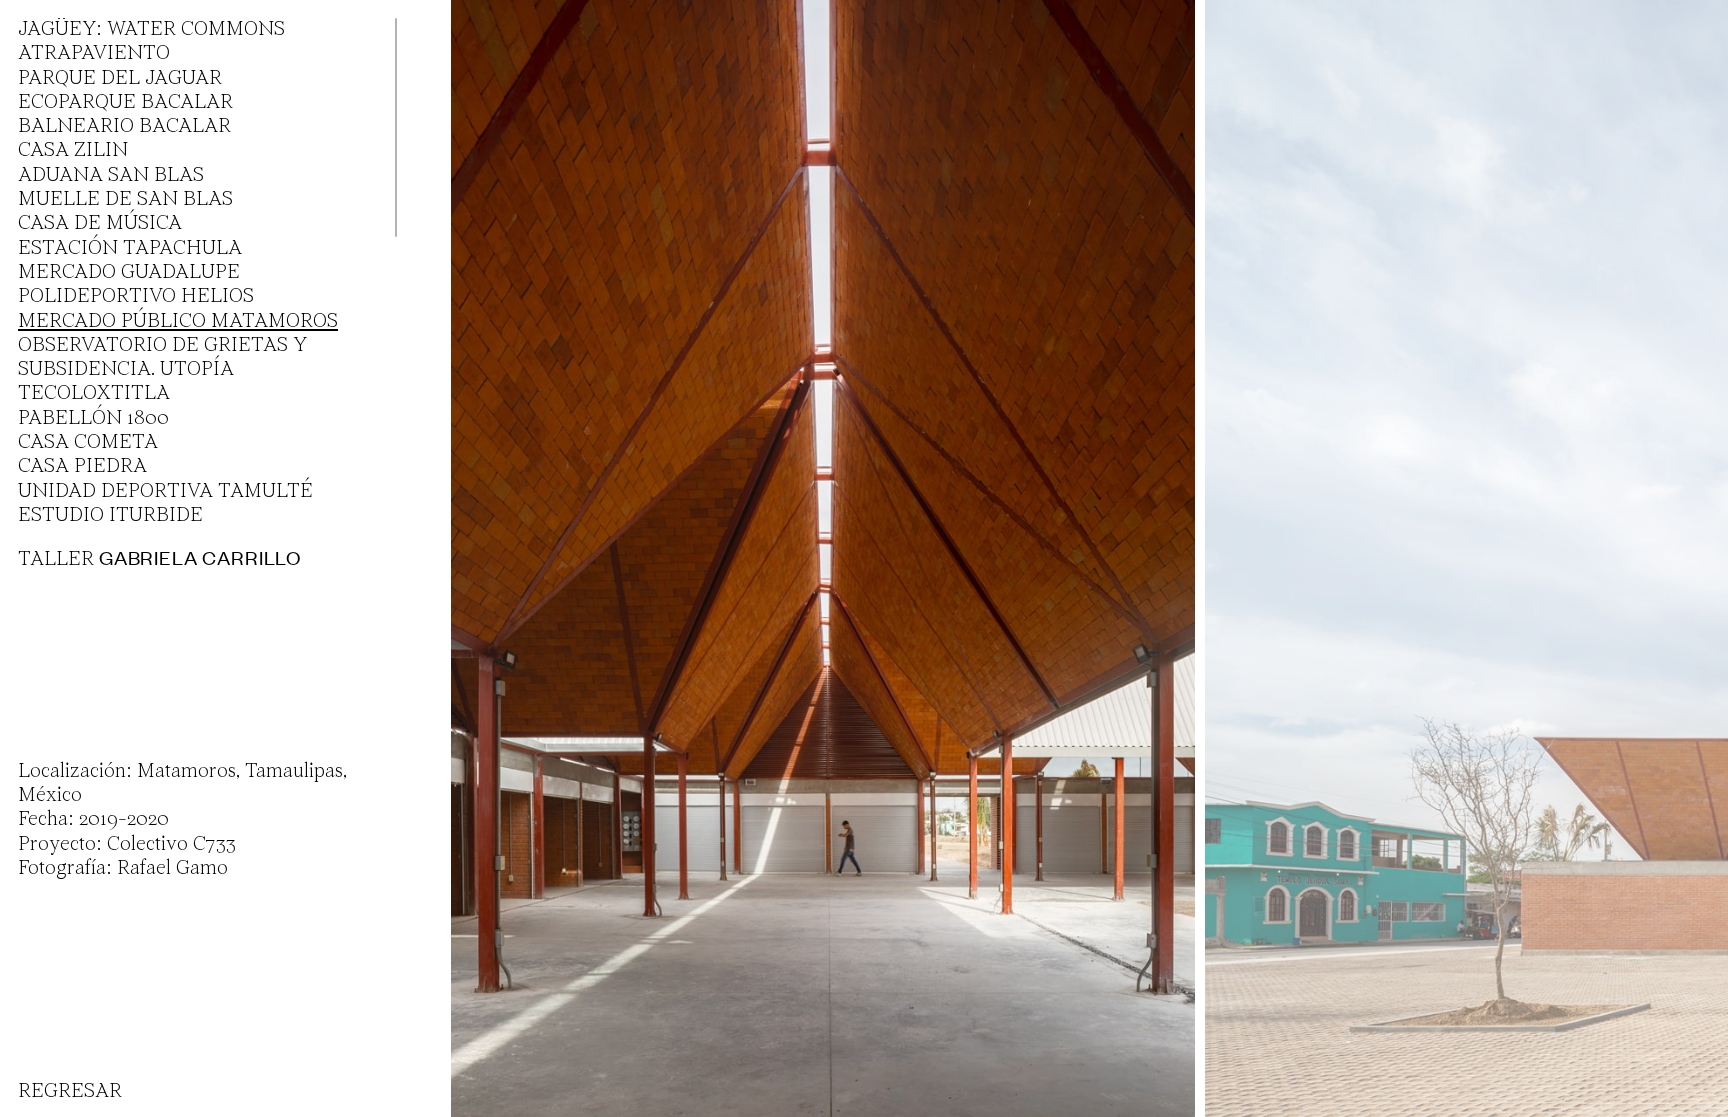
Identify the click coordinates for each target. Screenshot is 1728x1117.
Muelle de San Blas (125, 200)
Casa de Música (100, 224)
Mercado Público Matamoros (178, 322)
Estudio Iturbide (110, 516)
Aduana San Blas (111, 176)
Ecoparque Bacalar (125, 103)
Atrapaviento (94, 54)
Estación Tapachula (130, 249)
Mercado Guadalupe (129, 273)
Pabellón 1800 (93, 419)
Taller (159, 559)
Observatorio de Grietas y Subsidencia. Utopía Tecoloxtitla (162, 370)
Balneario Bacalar (124, 127)
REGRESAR (70, 1092)
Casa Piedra (82, 467)
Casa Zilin (73, 151)
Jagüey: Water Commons (151, 30)
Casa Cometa (88, 443)
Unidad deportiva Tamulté (165, 492)
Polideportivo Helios (136, 297)
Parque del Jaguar (120, 79)
